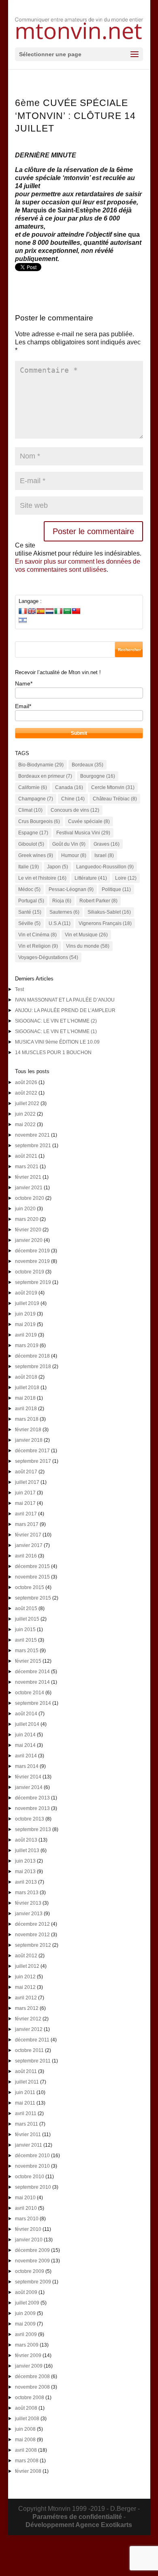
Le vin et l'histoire (42, 878)
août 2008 (26, 2408)
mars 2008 (27, 2461)
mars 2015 (27, 1651)
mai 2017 (25, 1503)
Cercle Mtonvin (113, 787)
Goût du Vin (69, 844)
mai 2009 (25, 2324)
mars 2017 (27, 1524)
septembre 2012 (33, 1945)
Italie (29, 867)
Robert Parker (98, 901)
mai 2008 (25, 2440)
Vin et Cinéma (37, 935)
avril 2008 (26, 2450)
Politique (116, 889)
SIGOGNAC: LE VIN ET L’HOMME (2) (56, 1021)
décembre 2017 (32, 1451)
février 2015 (28, 1661)
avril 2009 (26, 2334)
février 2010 (28, 2229)
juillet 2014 (27, 1724)
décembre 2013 (32, 1798)
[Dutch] (49, 611)
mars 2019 (27, 1345)
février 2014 (28, 1777)
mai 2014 (25, 1745)
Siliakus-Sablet (109, 912)
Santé (30, 912)
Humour (74, 855)
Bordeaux (88, 765)
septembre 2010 (33, 2187)
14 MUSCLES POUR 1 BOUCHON (53, 1052)
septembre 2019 (33, 1282)
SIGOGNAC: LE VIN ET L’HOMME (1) (56, 1031)
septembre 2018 (33, 1367)
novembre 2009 (32, 2261)
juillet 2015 (27, 1619)
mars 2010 (27, 2219)
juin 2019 (25, 1314)
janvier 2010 (29, 2240)
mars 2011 (27, 2124)
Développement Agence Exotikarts (79, 2525)
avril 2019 (26, 1335)
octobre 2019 (30, 1272)
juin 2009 (25, 2313)
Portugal (31, 901)
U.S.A (60, 923)
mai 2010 (25, 2198)
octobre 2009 (30, 2271)
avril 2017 (26, 1514)
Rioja (62, 901)
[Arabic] (67, 611)
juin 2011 (25, 2092)
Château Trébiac (115, 799)
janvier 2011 (29, 2145)
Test (19, 989)
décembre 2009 (32, 2250)
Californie (33, 787)
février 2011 (28, 2135)
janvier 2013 (29, 1914)
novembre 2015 (32, 1577)
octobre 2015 (30, 1587)
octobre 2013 (30, 1819)
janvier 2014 (29, 1787)
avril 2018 (26, 1409)
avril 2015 (26, 1640)
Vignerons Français (105, 923)
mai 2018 (25, 1398)
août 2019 (26, 1293)
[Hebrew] (23, 620)
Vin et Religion (38, 946)
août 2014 (26, 1714)
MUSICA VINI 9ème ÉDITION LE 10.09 (57, 1042)
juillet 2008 (27, 2419)
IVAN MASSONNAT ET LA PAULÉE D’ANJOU (65, 1000)
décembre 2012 (32, 1924)
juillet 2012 (27, 1966)
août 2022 (26, 1093)
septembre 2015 (33, 1598)
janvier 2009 (29, 2366)
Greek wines (36, 855)
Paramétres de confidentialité (77, 2517)
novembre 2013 (32, 1808)
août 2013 (26, 1840)
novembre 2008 (32, 2387)
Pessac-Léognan (71, 889)
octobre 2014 (30, 1693)
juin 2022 (25, 1114)
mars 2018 (27, 1419)
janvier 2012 (29, 2029)
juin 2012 (25, 1977)
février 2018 (28, 1430)
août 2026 (26, 1082)
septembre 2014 (33, 1703)
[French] (23, 611)
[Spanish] (41, 611)
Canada (69, 787)
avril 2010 (26, 2208)
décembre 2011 (32, 2040)
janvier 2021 (29, 1188)
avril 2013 (26, 1882)
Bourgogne (98, 776)
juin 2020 (25, 1209)
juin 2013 (25, 1861)
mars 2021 (27, 1167)
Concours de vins (75, 810)
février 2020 (28, 1230)
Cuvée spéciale (89, 821)
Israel (104, 855)
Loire (126, 878)
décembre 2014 (32, 1672)
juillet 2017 (27, 1482)
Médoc (29, 889)
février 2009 (28, 2355)
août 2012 (26, 1956)
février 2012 (28, 2019)
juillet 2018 (27, 1388)
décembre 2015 (32, 1566)
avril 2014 (26, 1756)
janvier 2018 (29, 1440)
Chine (73, 799)
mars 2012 (27, 2008)
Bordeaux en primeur (45, 776)
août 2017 (26, 1472)
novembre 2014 (32, 1682)
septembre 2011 (33, 2061)
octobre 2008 (30, 2398)
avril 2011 (26, 2113)
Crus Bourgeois (39, 821)
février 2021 (28, 1177)
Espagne (33, 833)
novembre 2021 (32, 1135)
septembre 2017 (33, 1461)
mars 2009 (27, 2345)
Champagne (36, 799)
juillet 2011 (27, 2082)
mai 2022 (25, 1125)
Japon (58, 867)
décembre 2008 (32, 2377)
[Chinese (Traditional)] (76, 611)
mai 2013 (25, 1872)
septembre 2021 (33, 1146)
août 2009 (26, 2292)
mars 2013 (27, 1893)
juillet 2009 (27, 2303)
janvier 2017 (29, 1545)
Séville (29, 923)
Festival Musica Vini (83, 833)
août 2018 (26, 1377)
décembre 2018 (32, 1356)
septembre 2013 (33, 1829)
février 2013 (28, 1903)
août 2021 (26, 1156)
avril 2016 (26, 1556)
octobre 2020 (30, 1198)
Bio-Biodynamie (41, 765)
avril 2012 (26, 1998)
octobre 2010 (30, 2177)
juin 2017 (25, 1493)
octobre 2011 (29, 2050)
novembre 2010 (32, 2166)
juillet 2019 (27, 1303)
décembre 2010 (32, 2156)
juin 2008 (25, 2429)
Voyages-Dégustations (48, 957)
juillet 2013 (27, 1850)
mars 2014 (27, 1766)
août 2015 (26, 1608)
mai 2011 (25, 2103)
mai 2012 (25, 1987)
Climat (30, 810)
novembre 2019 (32, 1261)
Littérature (91, 878)
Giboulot (31, 844)
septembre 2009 (33, 2282)
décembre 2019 (32, 1251)
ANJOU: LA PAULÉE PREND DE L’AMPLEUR (65, 1010)
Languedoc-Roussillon (105, 867)
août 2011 (26, 2071)
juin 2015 (25, 1630)
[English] (32, 611)
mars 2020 (27, 1219)
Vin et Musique (86, 935)
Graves (107, 844)
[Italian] (58, 611)
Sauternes (64, 912)
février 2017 (28, 1535)
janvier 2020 (29, 1240)
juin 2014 (25, 1735)
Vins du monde (88, 946)
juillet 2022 (27, 1103)
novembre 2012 (32, 1935)
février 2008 (28, 2471)
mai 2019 (25, 1324)
